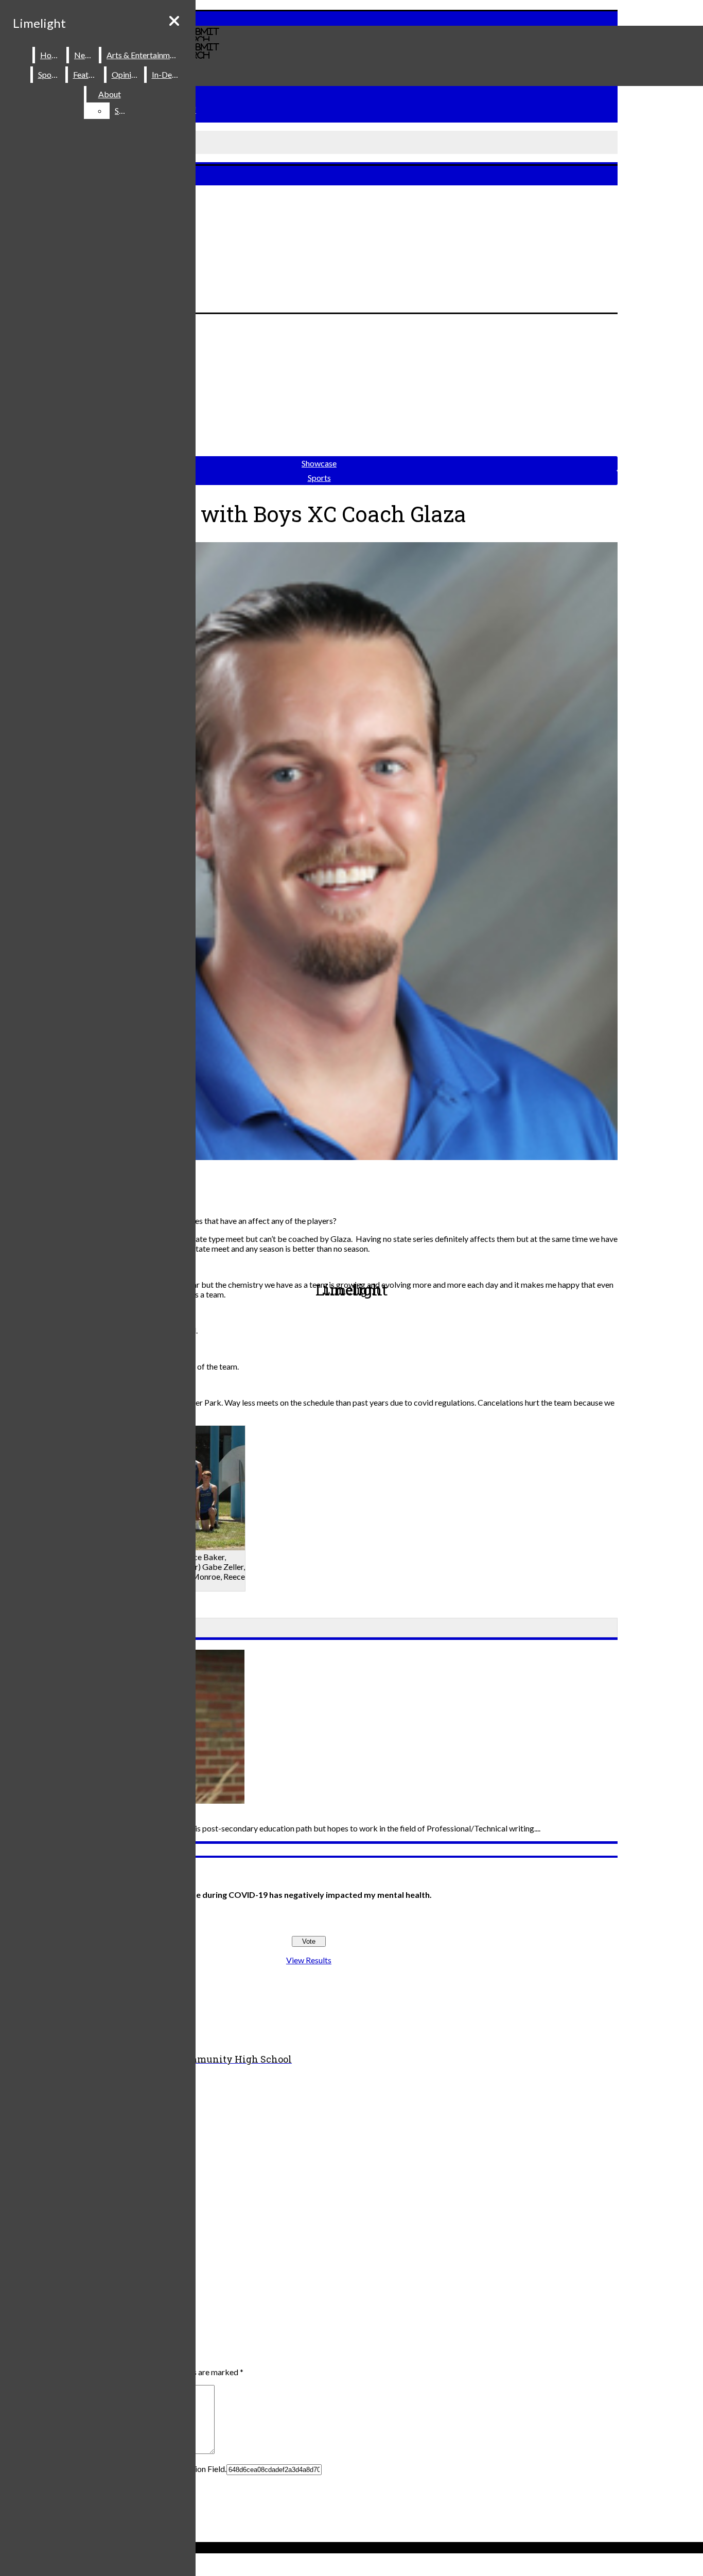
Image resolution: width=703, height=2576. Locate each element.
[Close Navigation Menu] (174, 21)
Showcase (319, 463)
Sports (50, 74)
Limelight (39, 23)
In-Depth (168, 74)
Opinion (126, 74)
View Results (309, 1960)
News (84, 55)
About (110, 94)
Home (51, 55)
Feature (86, 74)
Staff (124, 110)
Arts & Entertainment (144, 55)
